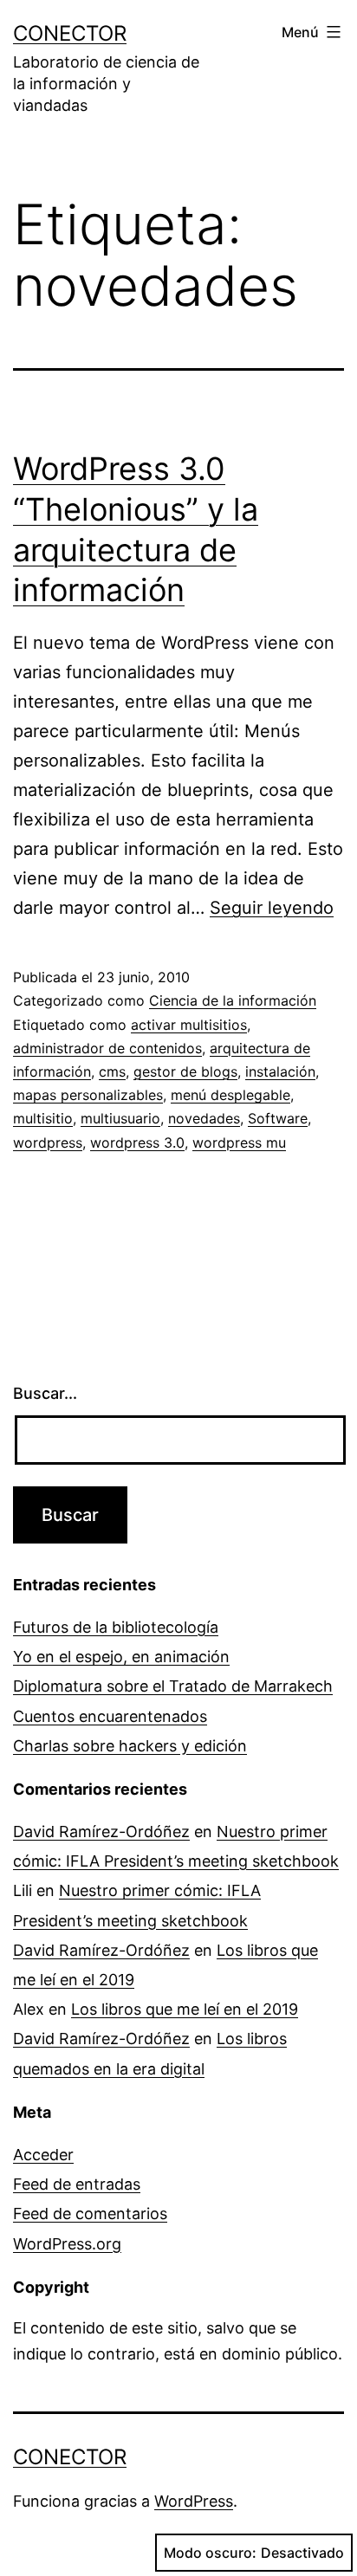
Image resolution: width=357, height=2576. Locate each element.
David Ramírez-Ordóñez (101, 1832)
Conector (70, 33)
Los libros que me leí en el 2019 (185, 2009)
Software (278, 1118)
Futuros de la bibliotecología (116, 1627)
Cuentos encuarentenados (110, 1716)
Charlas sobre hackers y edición (130, 1746)
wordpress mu (239, 1142)
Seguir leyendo (272, 908)
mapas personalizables (88, 1095)
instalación (280, 1071)
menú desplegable (230, 1095)
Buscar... (45, 1393)
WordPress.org (67, 2244)
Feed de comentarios (90, 2214)
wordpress (48, 1142)
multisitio (43, 1118)
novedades (204, 1118)
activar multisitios (189, 1025)
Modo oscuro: (210, 2553)
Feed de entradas (77, 2184)
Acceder (43, 2155)
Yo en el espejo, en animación (121, 1657)
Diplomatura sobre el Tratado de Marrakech (173, 1686)
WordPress (194, 2501)
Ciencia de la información (233, 1000)
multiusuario (120, 1118)
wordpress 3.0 (137, 1142)
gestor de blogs (185, 1071)
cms (112, 1071)
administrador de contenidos (107, 1048)
